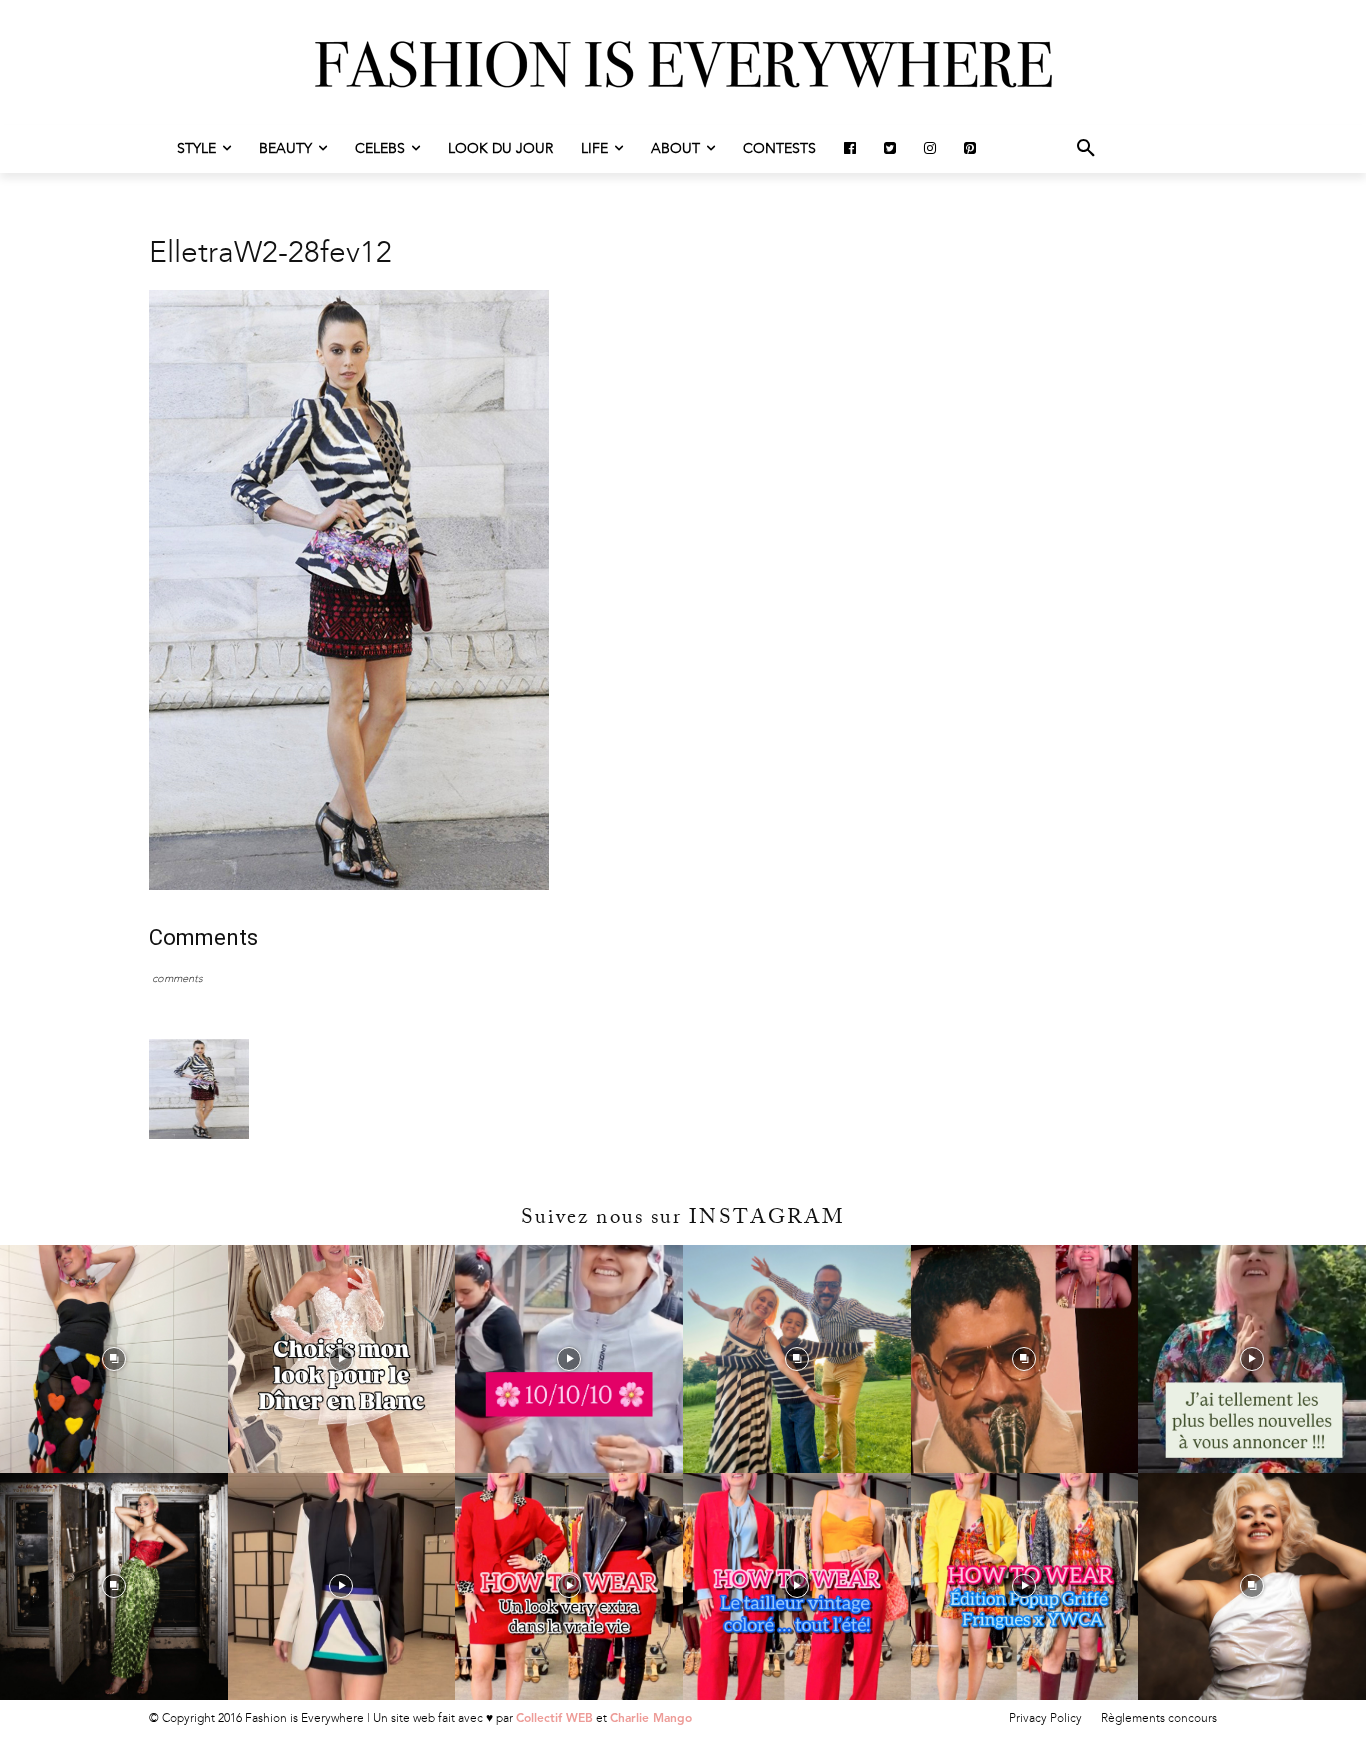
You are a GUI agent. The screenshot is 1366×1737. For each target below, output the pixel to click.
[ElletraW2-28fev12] (349, 885)
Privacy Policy (1045, 1718)
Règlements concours (1159, 1718)
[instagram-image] (114, 1359)
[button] (1086, 149)
